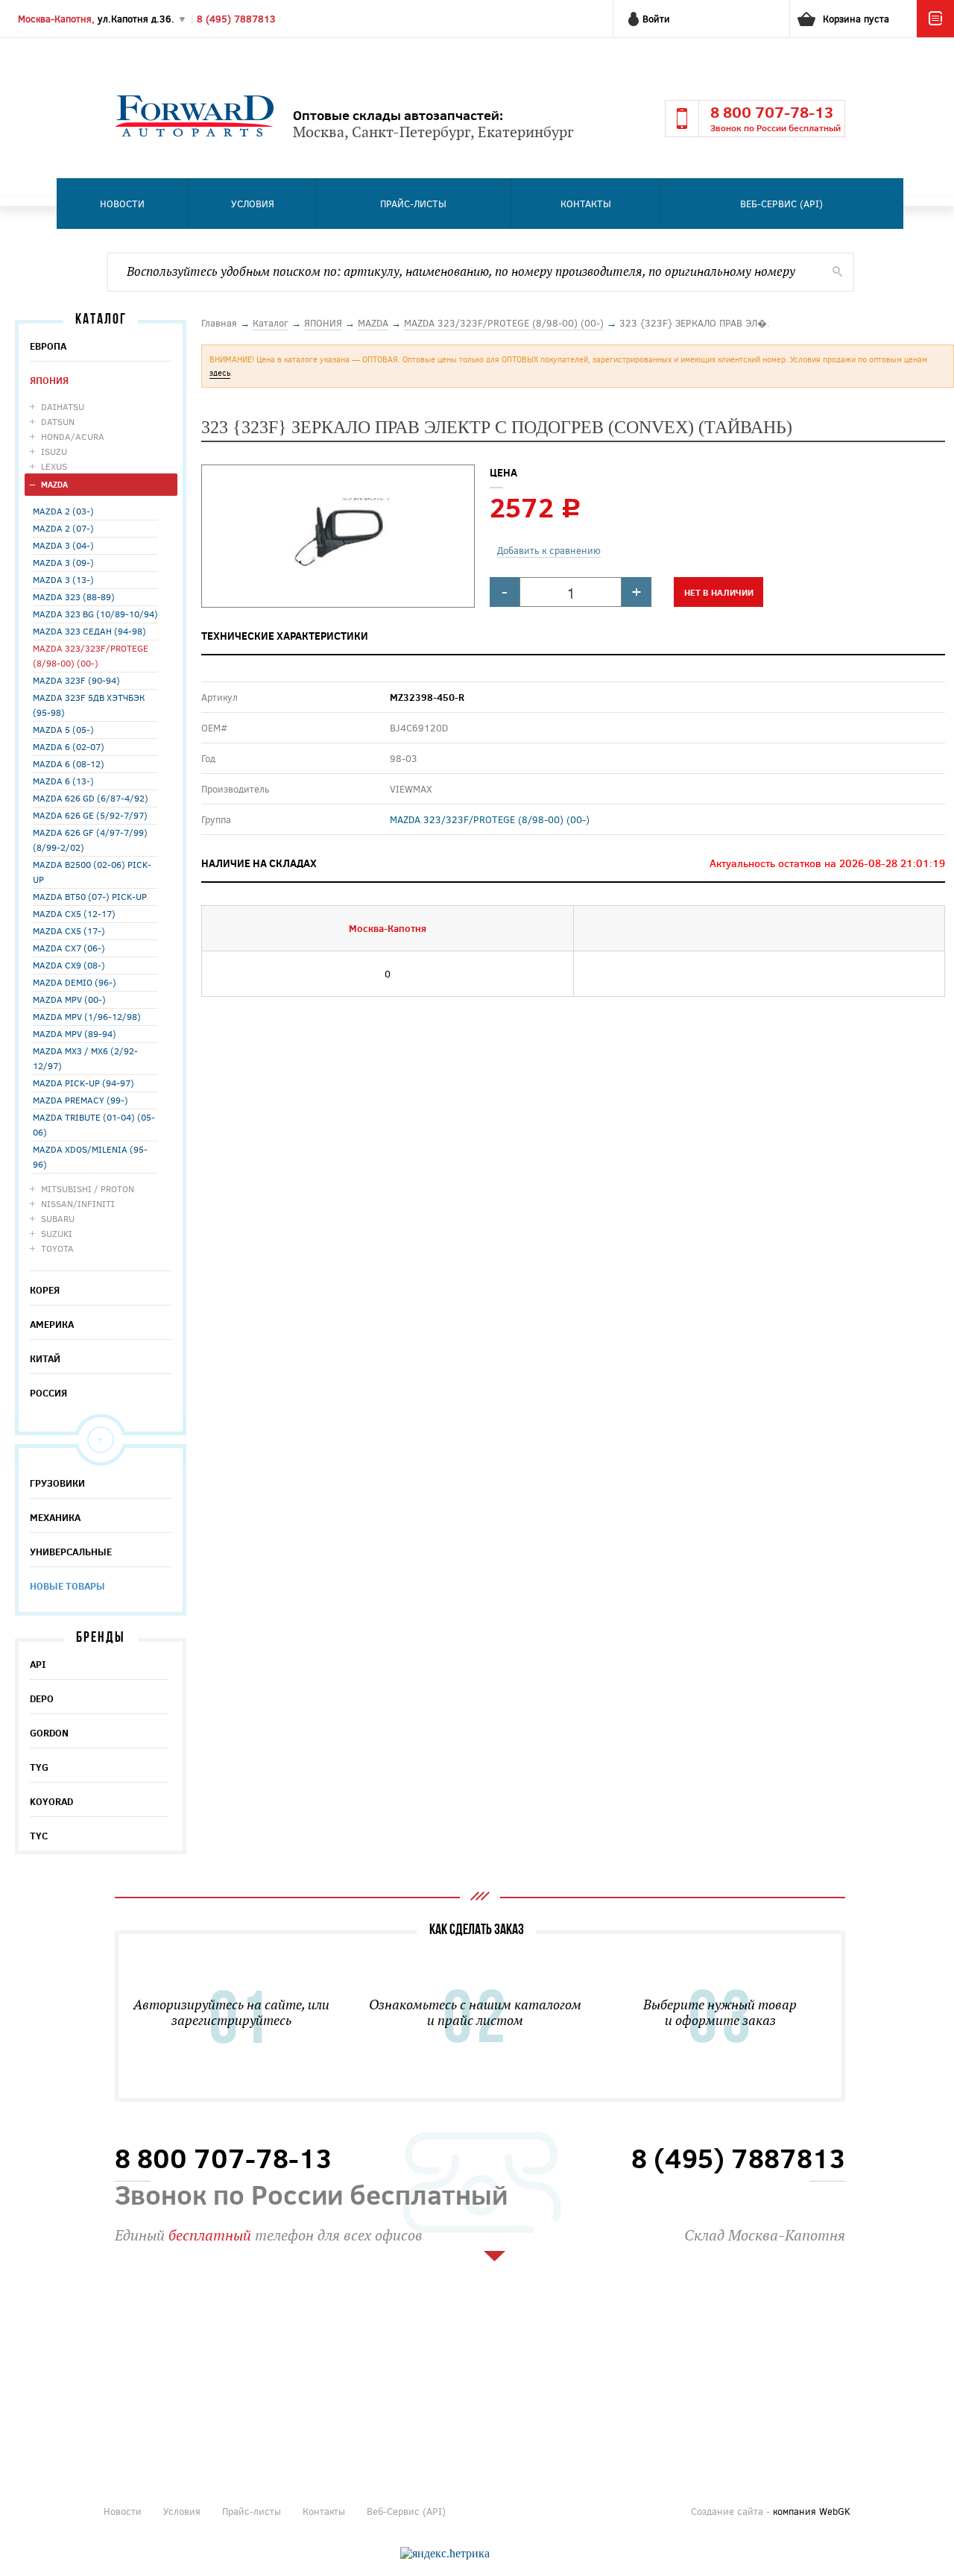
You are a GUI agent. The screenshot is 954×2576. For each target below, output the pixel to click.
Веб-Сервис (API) (781, 204)
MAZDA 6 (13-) (63, 781)
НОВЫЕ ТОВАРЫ (67, 1586)
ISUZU (54, 451)
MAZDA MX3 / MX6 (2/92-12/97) (85, 1058)
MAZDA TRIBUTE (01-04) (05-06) (94, 1124)
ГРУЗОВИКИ (57, 1483)
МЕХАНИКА (55, 1517)
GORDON (49, 1733)
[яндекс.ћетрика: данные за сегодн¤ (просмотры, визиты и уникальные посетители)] (445, 2554)
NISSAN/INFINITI (78, 1203)
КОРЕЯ (45, 1290)
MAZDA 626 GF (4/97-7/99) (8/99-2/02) (90, 840)
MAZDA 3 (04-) (63, 545)
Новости (122, 204)
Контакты (586, 204)
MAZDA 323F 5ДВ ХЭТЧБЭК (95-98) (89, 705)
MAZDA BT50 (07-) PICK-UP (90, 896)
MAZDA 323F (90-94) (76, 680)
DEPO (42, 1698)
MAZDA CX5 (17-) (69, 930)
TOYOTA (57, 1248)
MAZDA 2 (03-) (63, 511)
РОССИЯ (48, 1393)
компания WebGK (812, 2511)
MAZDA (54, 484)
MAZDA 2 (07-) (63, 528)
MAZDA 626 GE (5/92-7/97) (90, 815)
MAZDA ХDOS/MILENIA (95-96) (90, 1156)
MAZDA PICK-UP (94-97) (83, 1083)
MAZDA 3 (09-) (63, 562)
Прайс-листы (413, 204)
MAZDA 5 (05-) (63, 729)
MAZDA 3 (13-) (63, 579)
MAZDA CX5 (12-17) (74, 913)
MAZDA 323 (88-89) (74, 596)
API (38, 1664)
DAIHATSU (63, 406)
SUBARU (58, 1218)
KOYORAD (51, 1801)
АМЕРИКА (52, 1324)
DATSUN (58, 421)
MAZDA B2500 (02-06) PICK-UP (92, 872)
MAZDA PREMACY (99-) (80, 1100)
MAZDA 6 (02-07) (69, 746)
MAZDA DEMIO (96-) (75, 982)
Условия (253, 204)
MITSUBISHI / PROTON (88, 1188)
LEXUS (54, 466)
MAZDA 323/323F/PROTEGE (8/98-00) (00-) (91, 655)
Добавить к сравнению (549, 550)
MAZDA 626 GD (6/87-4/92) (91, 798)
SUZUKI (57, 1233)
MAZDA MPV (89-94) (75, 1033)
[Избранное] (935, 34)
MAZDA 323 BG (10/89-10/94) (95, 614)
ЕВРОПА (48, 346)
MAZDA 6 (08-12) (69, 763)
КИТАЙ (45, 1358)
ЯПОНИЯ (49, 380)
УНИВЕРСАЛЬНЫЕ (71, 1552)
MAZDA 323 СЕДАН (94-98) (89, 631)
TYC (39, 1836)
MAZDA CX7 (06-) (69, 948)
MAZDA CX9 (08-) (69, 965)
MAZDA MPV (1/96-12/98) (87, 1016)
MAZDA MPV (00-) (69, 999)
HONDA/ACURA (73, 436)
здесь (220, 372)
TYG (39, 1767)
